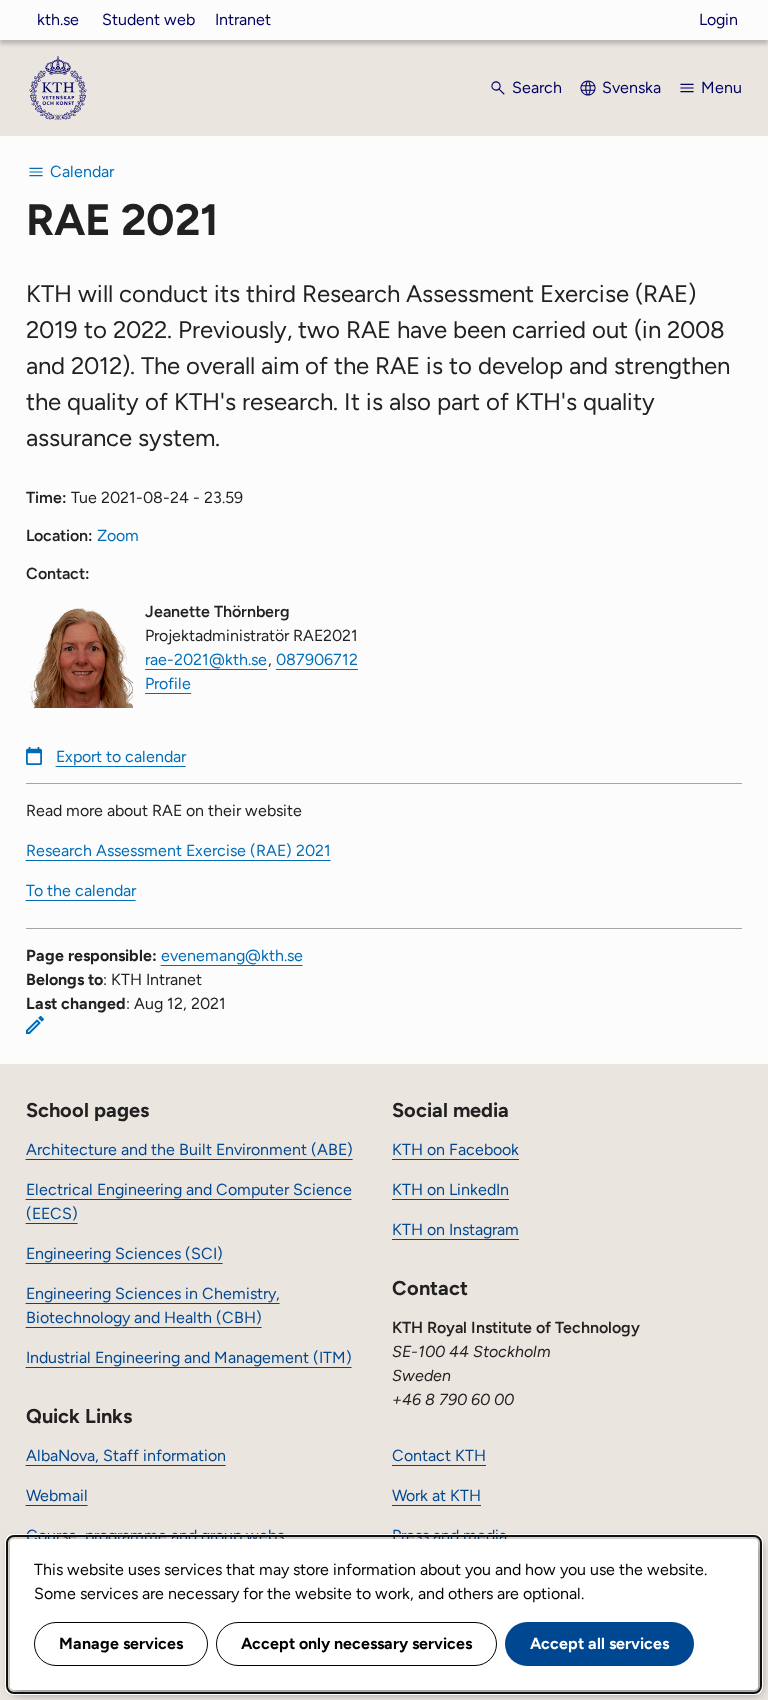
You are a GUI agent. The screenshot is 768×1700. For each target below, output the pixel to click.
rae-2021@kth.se (206, 659)
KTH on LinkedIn (450, 1189)
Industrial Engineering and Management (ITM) (189, 1357)
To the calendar (81, 890)
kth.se (58, 19)
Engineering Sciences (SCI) (124, 1253)
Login (718, 19)
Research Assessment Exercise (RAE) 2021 (178, 850)
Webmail (57, 1495)
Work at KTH (436, 1495)
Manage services (121, 1643)
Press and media (449, 1535)
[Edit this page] (35, 1025)
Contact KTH (439, 1455)
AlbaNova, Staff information (126, 1455)
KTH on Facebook (455, 1149)
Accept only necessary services (356, 1643)
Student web (148, 19)
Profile (168, 683)
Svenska (631, 87)
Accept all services (599, 1643)
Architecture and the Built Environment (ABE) (189, 1149)
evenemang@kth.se (232, 955)
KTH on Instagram (455, 1229)
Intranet (243, 19)
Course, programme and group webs (155, 1535)
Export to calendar (121, 756)
